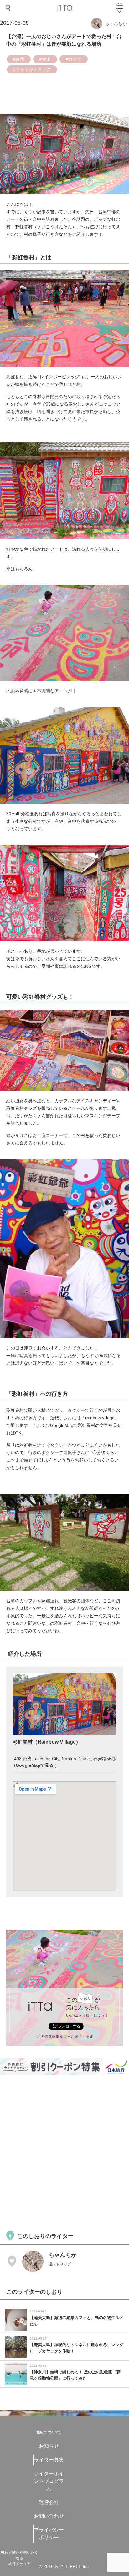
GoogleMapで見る (35, 1765)
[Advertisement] (64, 2152)
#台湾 (19, 59)
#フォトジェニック (32, 69)
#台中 (45, 59)
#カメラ (74, 59)
